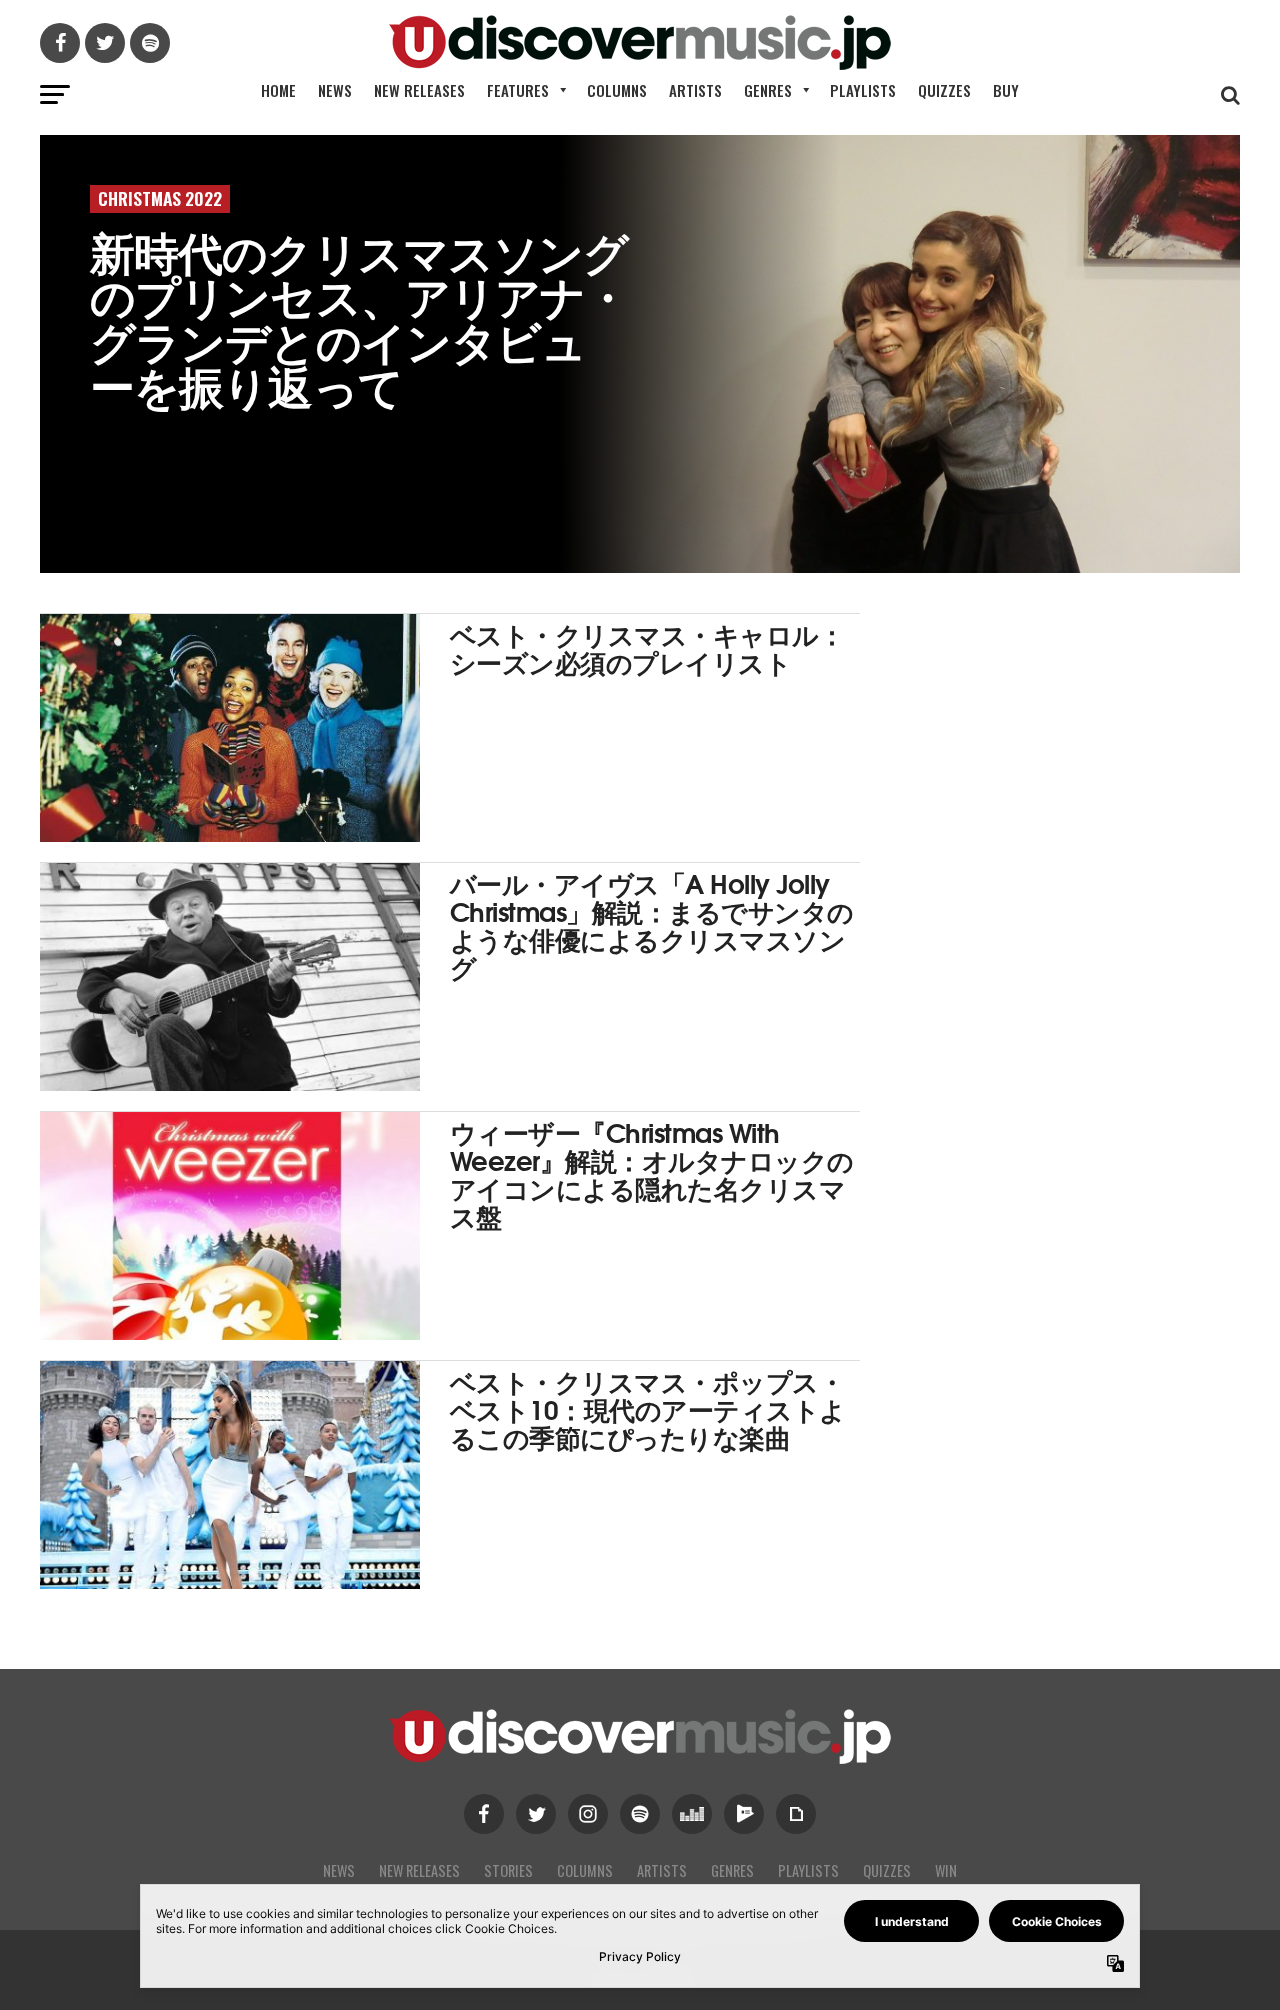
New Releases (419, 90)
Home (278, 90)
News (335, 90)
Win (946, 1870)
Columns (617, 90)
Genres (768, 90)
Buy (1006, 90)
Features (518, 90)
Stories (508, 1870)
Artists (695, 90)
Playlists (863, 90)
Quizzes (944, 90)
